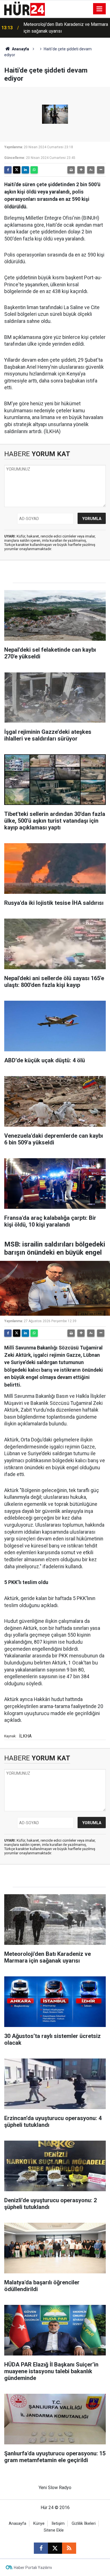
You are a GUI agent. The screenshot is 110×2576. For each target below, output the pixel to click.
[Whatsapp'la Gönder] (34, 170)
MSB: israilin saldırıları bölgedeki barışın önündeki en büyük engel (63, 28)
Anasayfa (20, 49)
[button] (81, 170)
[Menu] (100, 9)
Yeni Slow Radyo (55, 2488)
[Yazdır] (71, 170)
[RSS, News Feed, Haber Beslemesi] (69, 2548)
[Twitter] (17, 170)
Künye (39, 2524)
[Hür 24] (25, 8)
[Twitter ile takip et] (55, 2548)
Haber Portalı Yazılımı (33, 2568)
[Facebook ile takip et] (41, 2548)
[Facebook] (8, 170)
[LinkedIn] (25, 170)
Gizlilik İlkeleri (84, 2524)
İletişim (58, 2524)
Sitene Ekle (54, 2530)
